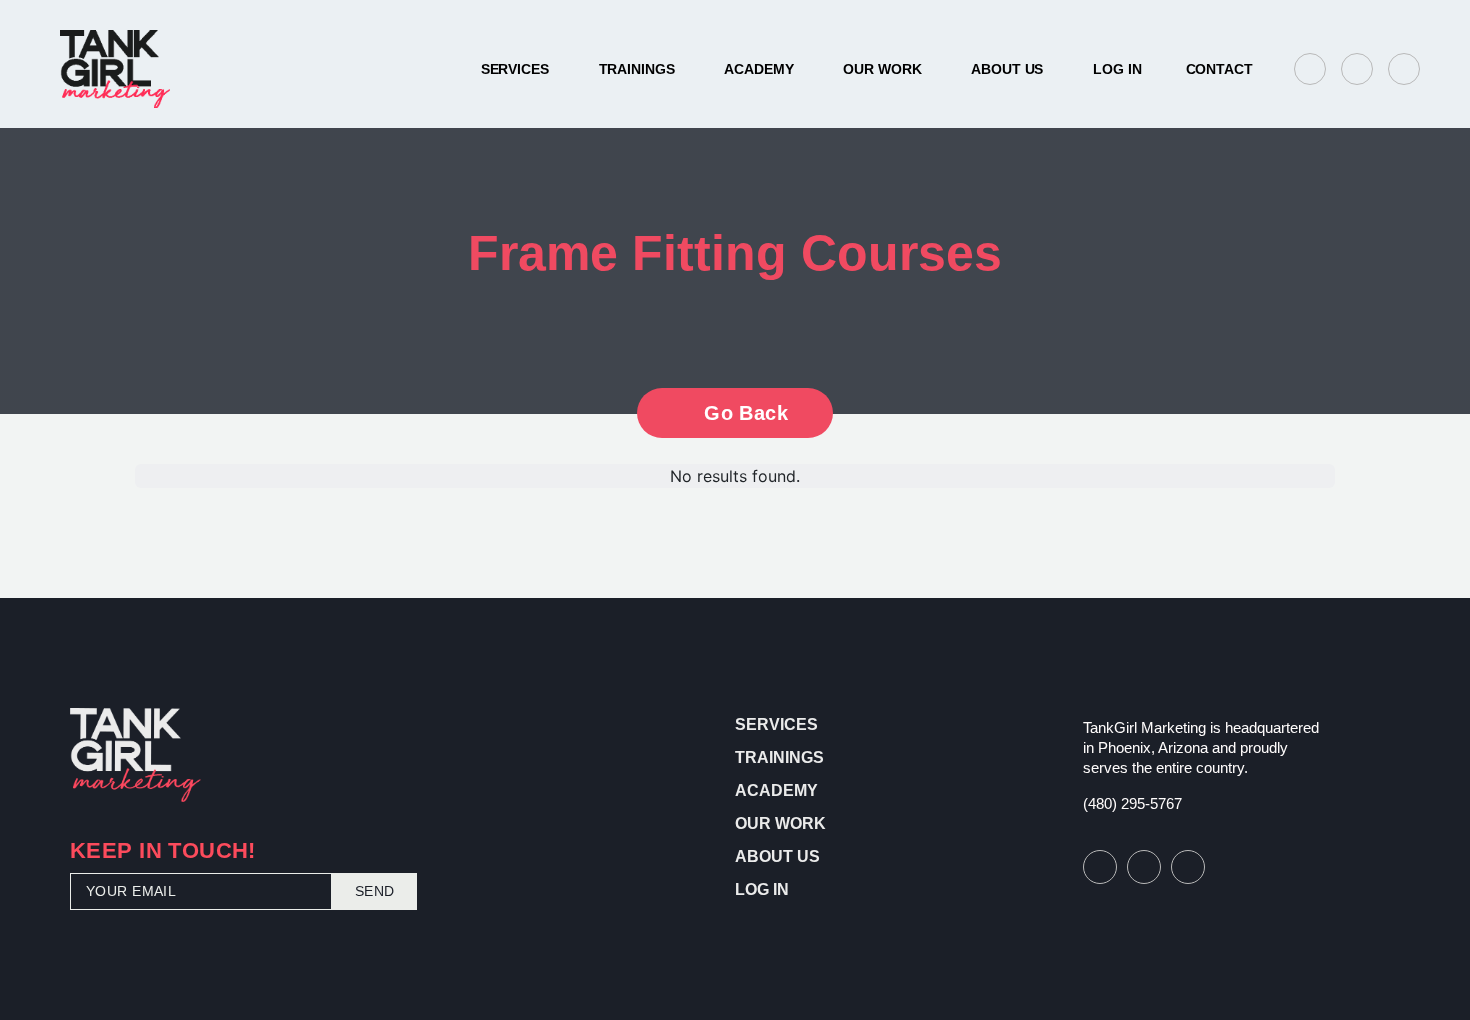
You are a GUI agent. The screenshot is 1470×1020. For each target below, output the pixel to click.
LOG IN (1117, 69)
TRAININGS (637, 69)
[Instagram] (1357, 69)
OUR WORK (882, 69)
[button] (1218, 69)
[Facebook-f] (1310, 69)
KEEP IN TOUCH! (163, 852)
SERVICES (515, 69)
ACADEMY (758, 69)
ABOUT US (1007, 69)
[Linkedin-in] (1404, 69)
